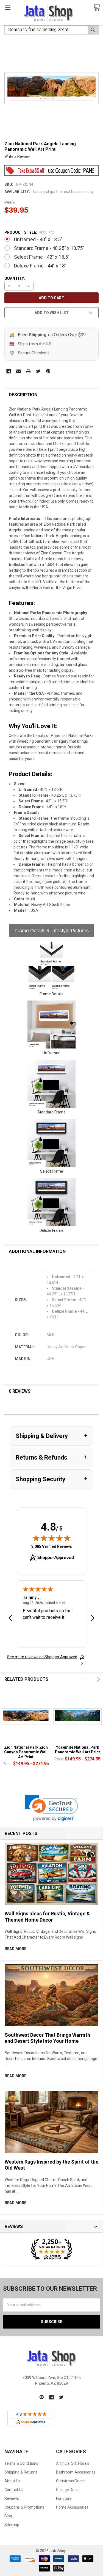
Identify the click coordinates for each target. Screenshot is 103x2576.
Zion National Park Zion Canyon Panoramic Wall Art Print (26, 1752)
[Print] (28, 371)
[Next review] (93, 1619)
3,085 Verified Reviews (52, 1546)
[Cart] (96, 8)
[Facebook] (9, 371)
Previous (86, 1679)
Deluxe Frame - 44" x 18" (40, 266)
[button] (51, 1808)
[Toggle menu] (8, 8)
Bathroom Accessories (76, 2472)
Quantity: (15, 278)
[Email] (19, 371)
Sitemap (12, 2525)
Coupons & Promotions (24, 2507)
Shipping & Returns (21, 2472)
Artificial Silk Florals (73, 2463)
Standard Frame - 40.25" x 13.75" (49, 248)
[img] (52, 1538)
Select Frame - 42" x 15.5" (42, 257)
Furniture (64, 2498)
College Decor (68, 2490)
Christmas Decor (70, 2481)
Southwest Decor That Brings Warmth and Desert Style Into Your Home (47, 2038)
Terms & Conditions (21, 2463)
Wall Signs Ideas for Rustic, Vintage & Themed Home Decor (47, 1917)
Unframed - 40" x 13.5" (38, 239)
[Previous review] (10, 1619)
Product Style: (30, 232)
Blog (8, 2516)
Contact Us (14, 2490)
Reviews (12, 2498)
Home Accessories (72, 2507)
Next (97, 1679)
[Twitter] (38, 371)
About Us (12, 2481)
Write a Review (17, 156)
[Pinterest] (48, 371)
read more (16, 1949)
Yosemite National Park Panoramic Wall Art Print (77, 1750)
